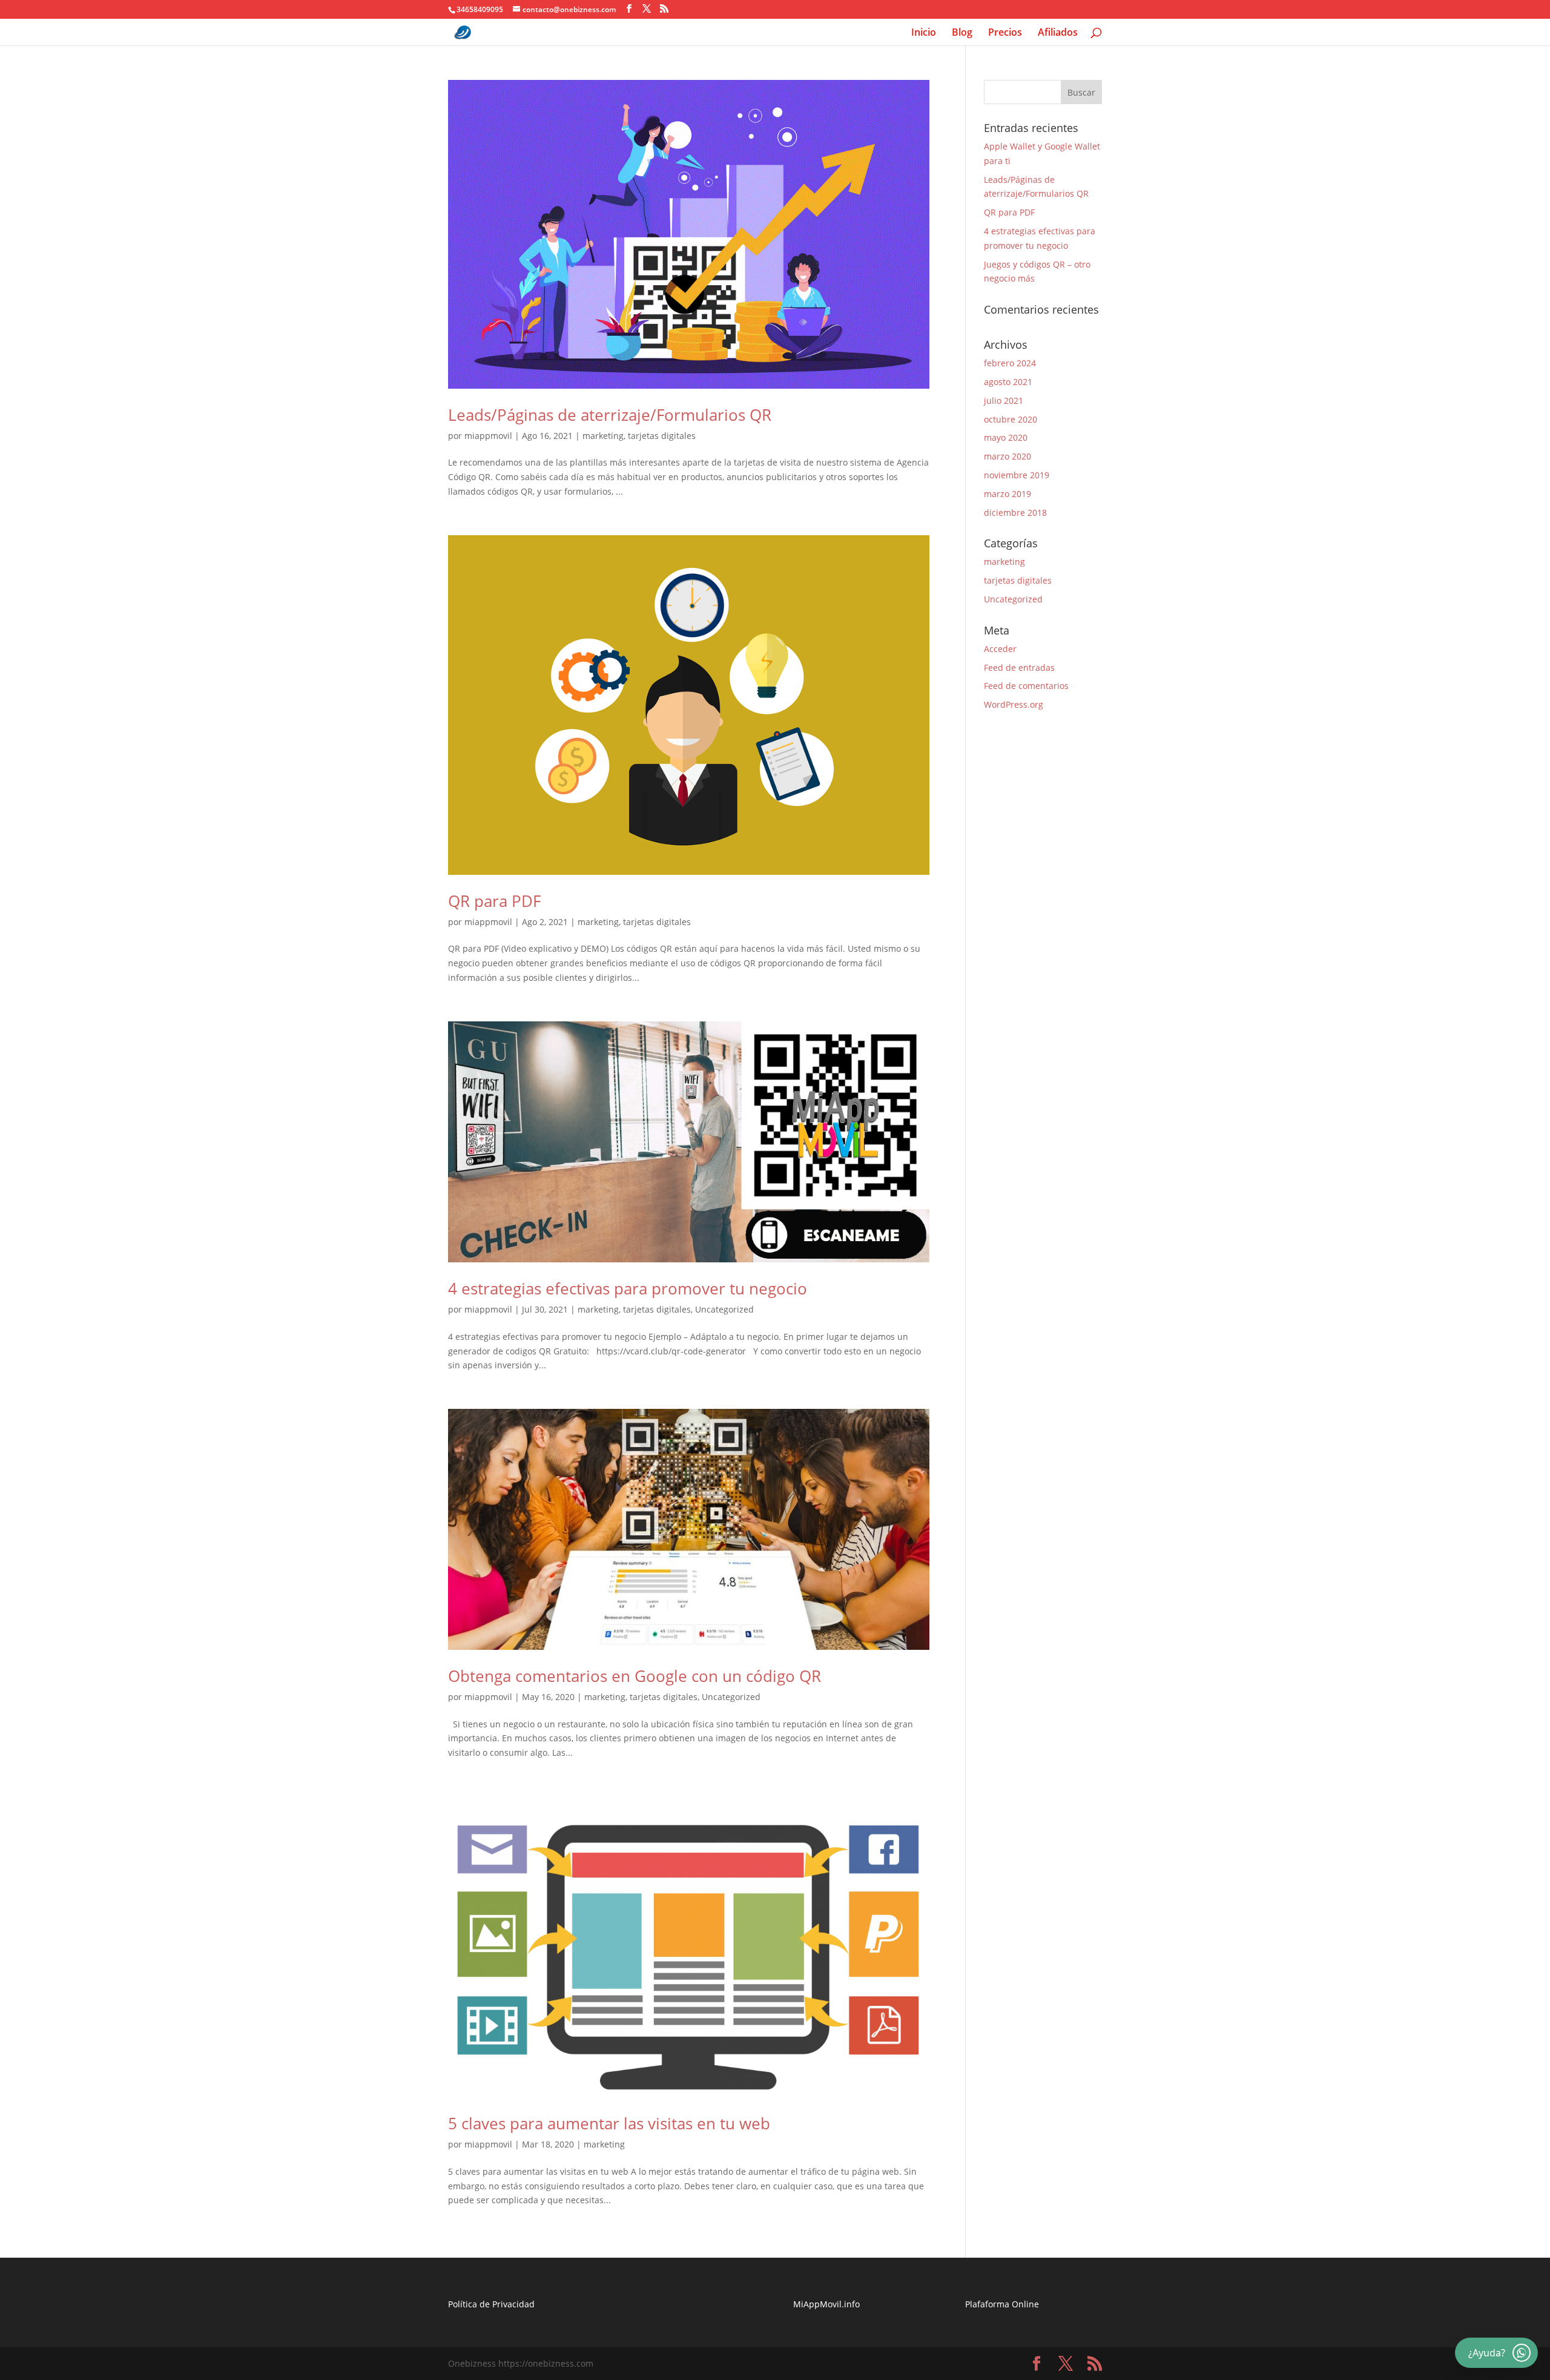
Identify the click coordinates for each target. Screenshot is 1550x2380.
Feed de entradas (1019, 668)
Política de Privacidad (491, 2304)
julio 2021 (1004, 401)
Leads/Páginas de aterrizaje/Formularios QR (610, 415)
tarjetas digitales (662, 436)
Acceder (1000, 649)
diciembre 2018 (1015, 513)
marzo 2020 (1007, 456)
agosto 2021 (1008, 382)
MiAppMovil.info (826, 2304)
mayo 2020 (1006, 437)
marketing (603, 436)
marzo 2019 (1007, 494)
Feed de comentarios (1026, 686)
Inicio (924, 33)
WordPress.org (1014, 704)
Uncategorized (724, 1309)
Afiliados (1058, 33)
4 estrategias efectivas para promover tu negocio (628, 1288)
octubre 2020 (1011, 419)
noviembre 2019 (1017, 475)
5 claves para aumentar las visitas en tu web (609, 2123)
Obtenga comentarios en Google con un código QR (635, 1676)
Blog (962, 33)
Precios (1005, 33)
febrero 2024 (1010, 363)
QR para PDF (494, 901)
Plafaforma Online (1002, 2304)
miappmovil (488, 436)
